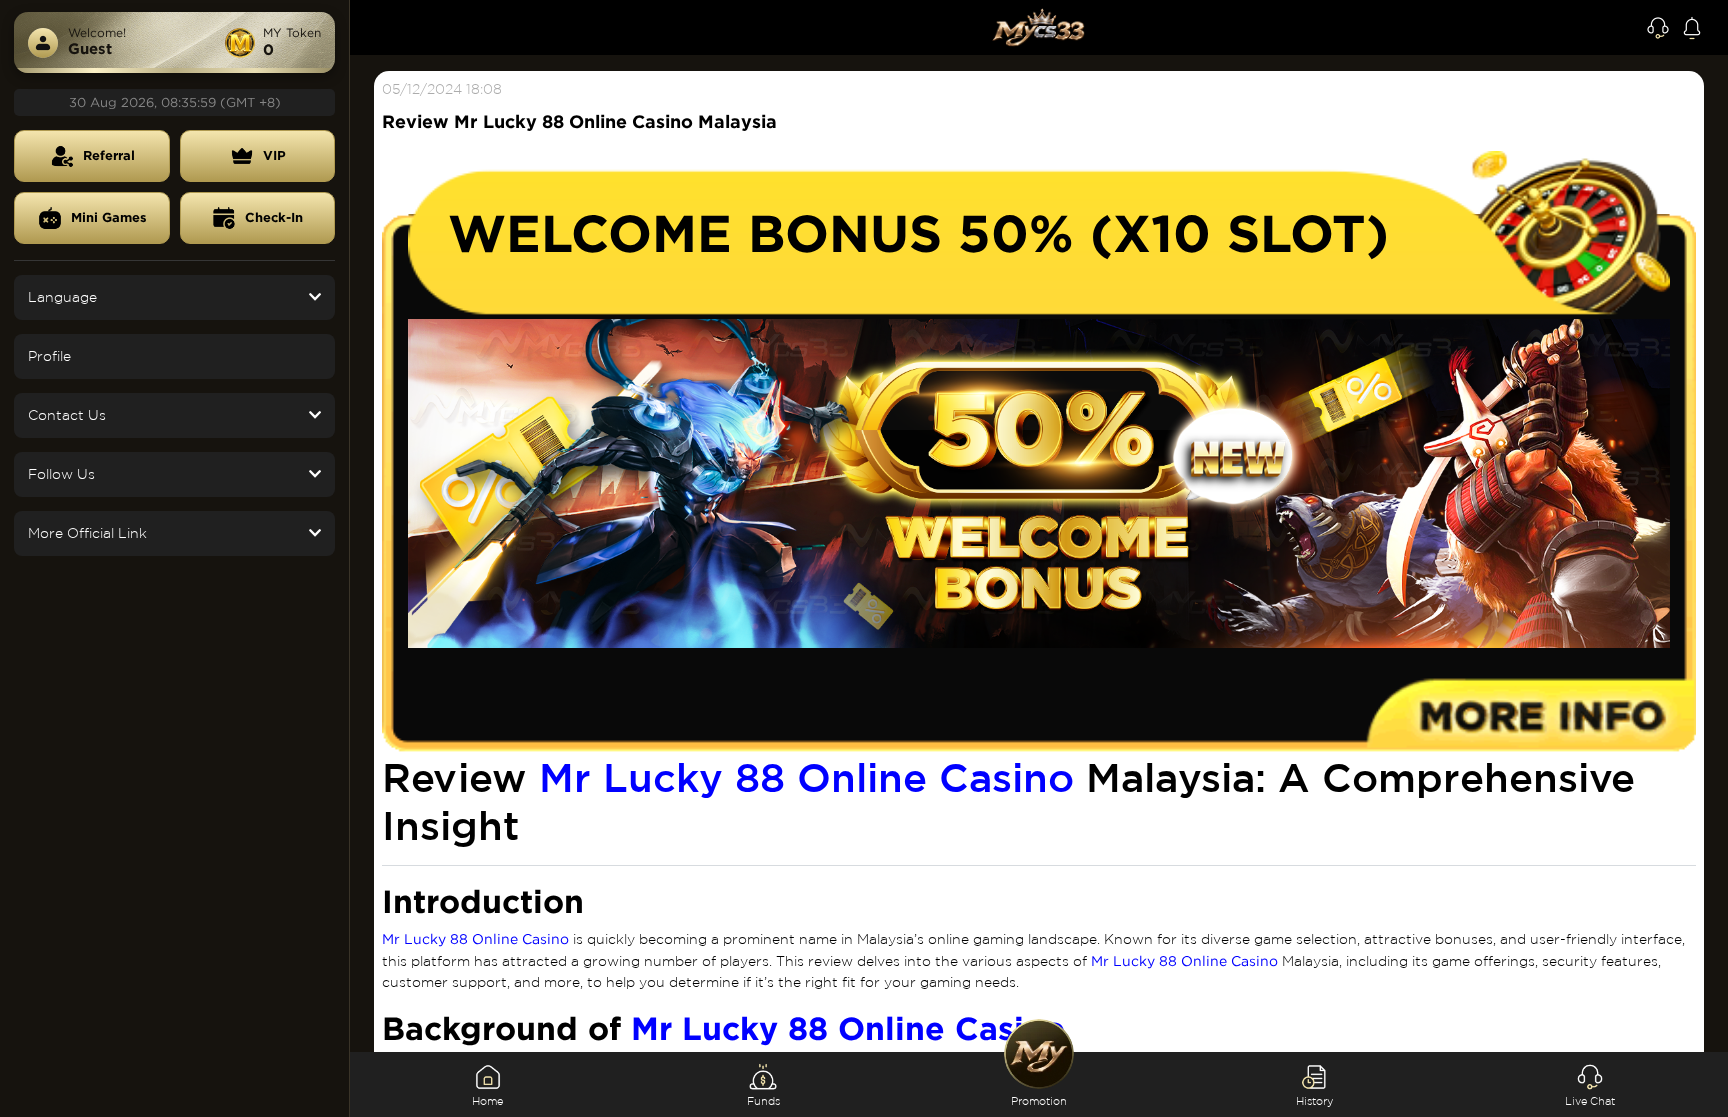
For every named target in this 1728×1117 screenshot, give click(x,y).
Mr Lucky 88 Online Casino (806, 777)
